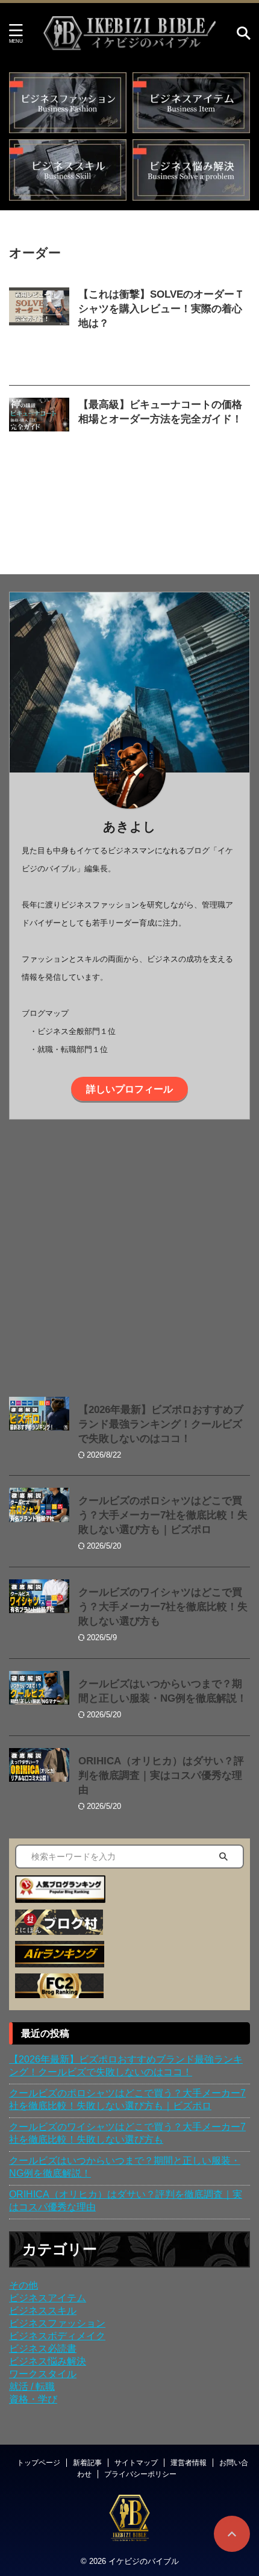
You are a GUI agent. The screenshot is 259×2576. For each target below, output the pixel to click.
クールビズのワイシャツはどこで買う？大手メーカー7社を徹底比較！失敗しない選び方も (163, 1607)
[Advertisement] (129, 1255)
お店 (150, 434)
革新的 (131, 363)
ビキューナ (218, 434)
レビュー (122, 350)
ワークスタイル (43, 2374)
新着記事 (87, 2463)
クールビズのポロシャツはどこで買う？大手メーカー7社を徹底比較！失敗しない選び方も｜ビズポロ (163, 1515)
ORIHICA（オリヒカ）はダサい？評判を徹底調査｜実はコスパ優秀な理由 (161, 1775)
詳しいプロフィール (129, 1089)
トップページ (39, 2463)
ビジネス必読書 (43, 2349)
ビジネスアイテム (48, 2298)
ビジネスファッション (57, 2323)
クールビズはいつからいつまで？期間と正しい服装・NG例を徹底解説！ (125, 2167)
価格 (190, 447)
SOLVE (155, 338)
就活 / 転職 (32, 2386)
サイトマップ (136, 2463)
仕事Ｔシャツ (166, 350)
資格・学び (33, 2399)
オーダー (189, 338)
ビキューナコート (110, 447)
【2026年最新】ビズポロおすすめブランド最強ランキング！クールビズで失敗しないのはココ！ (161, 1424)
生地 (202, 350)
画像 (223, 350)
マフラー (161, 447)
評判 (107, 363)
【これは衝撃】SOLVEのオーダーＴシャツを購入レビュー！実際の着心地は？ (161, 309)
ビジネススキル (43, 2311)
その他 (23, 2285)
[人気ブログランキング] (60, 1897)
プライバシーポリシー (140, 2474)
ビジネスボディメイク (57, 2336)
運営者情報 (189, 2463)
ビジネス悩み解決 (48, 2361)
